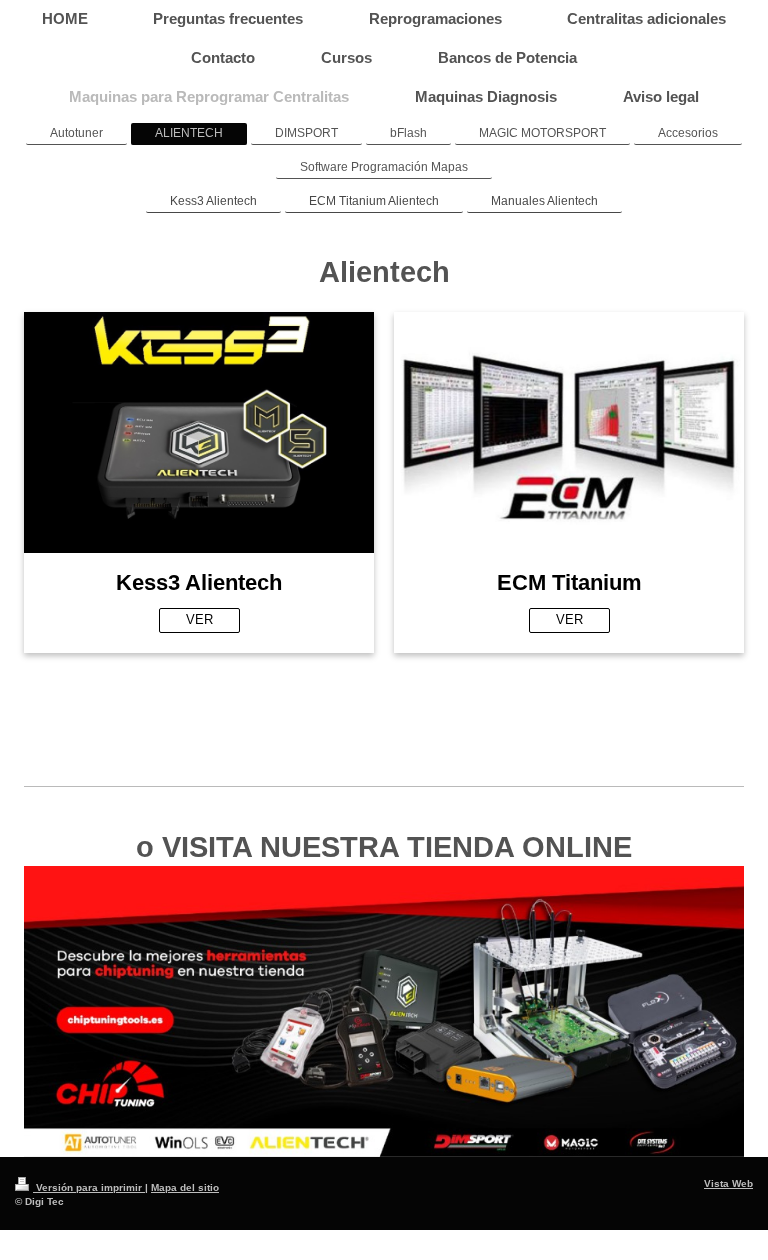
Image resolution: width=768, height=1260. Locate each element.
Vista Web (728, 1183)
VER (199, 619)
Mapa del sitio (185, 1187)
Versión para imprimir (89, 1187)
